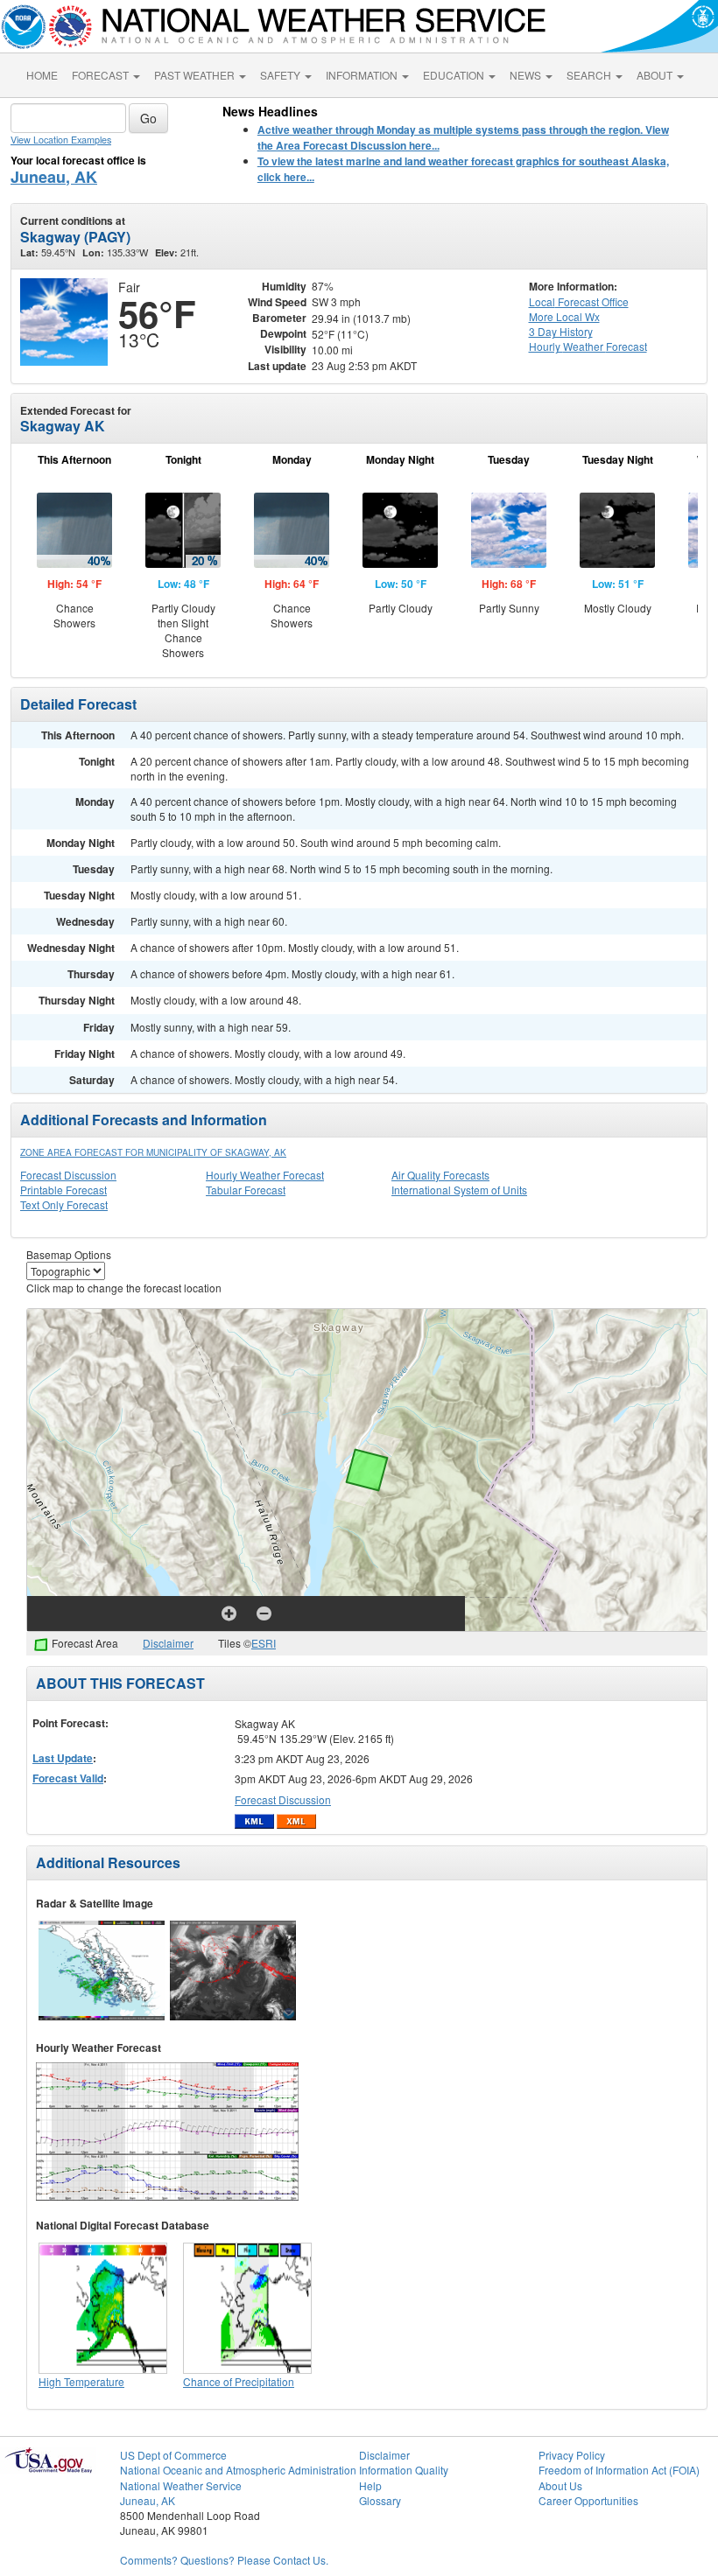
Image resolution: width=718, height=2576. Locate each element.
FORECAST (102, 75)
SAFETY (282, 75)
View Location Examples (61, 140)
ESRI (264, 1643)
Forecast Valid (68, 1778)
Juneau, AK (54, 177)
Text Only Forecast (64, 1204)
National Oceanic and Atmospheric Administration (238, 2470)
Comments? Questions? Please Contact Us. (224, 2560)
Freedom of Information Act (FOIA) (619, 2470)
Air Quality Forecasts (440, 1175)
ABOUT (656, 75)
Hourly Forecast (588, 346)
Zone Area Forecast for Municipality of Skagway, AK (153, 1152)
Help (370, 2485)
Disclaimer (168, 1643)
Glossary (380, 2500)
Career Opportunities (588, 2500)
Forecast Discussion (68, 1175)
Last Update (63, 1758)
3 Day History (561, 331)
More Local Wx (564, 316)
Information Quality (404, 2470)
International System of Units (459, 1190)
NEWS (527, 75)
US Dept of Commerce (173, 2455)
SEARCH (590, 75)
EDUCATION (455, 75)
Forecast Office (579, 301)
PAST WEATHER (196, 75)
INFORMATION (363, 75)
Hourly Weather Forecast (265, 1175)
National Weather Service (181, 2485)
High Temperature (81, 2381)
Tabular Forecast (246, 1190)
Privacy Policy (572, 2455)
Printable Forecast (63, 1190)
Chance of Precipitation (239, 2381)
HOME (42, 75)
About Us (560, 2485)
